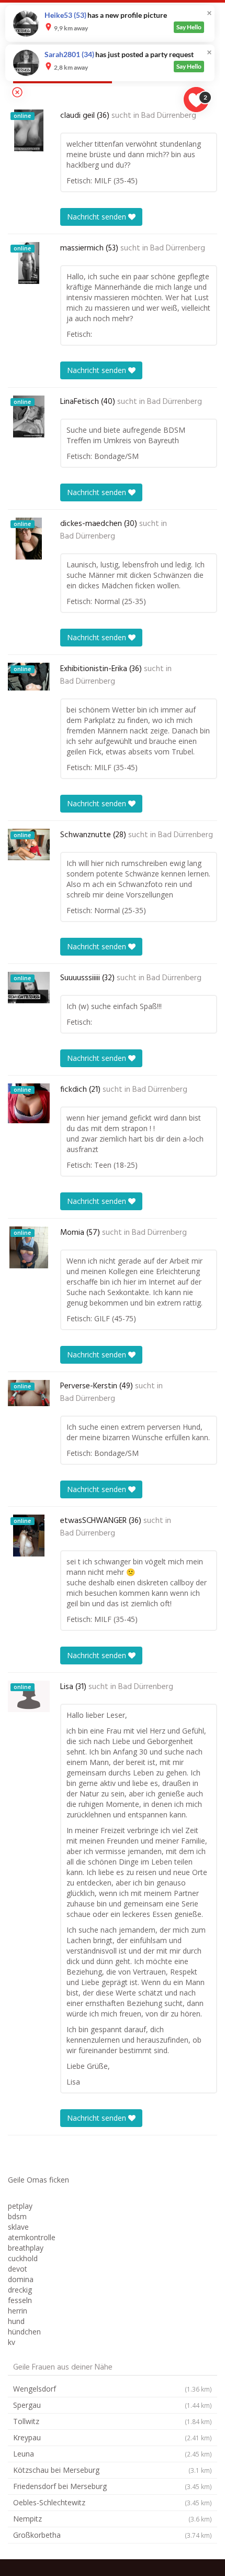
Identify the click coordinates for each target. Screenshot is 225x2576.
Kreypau (113, 2437)
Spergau (113, 2405)
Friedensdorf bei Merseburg (113, 2486)
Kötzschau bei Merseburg (113, 2470)
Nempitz (113, 2519)
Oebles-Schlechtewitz (113, 2502)
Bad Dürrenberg (169, 116)
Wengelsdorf (113, 2389)
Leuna (113, 2454)
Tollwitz (113, 2421)
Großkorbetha (113, 2535)
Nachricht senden (98, 217)
